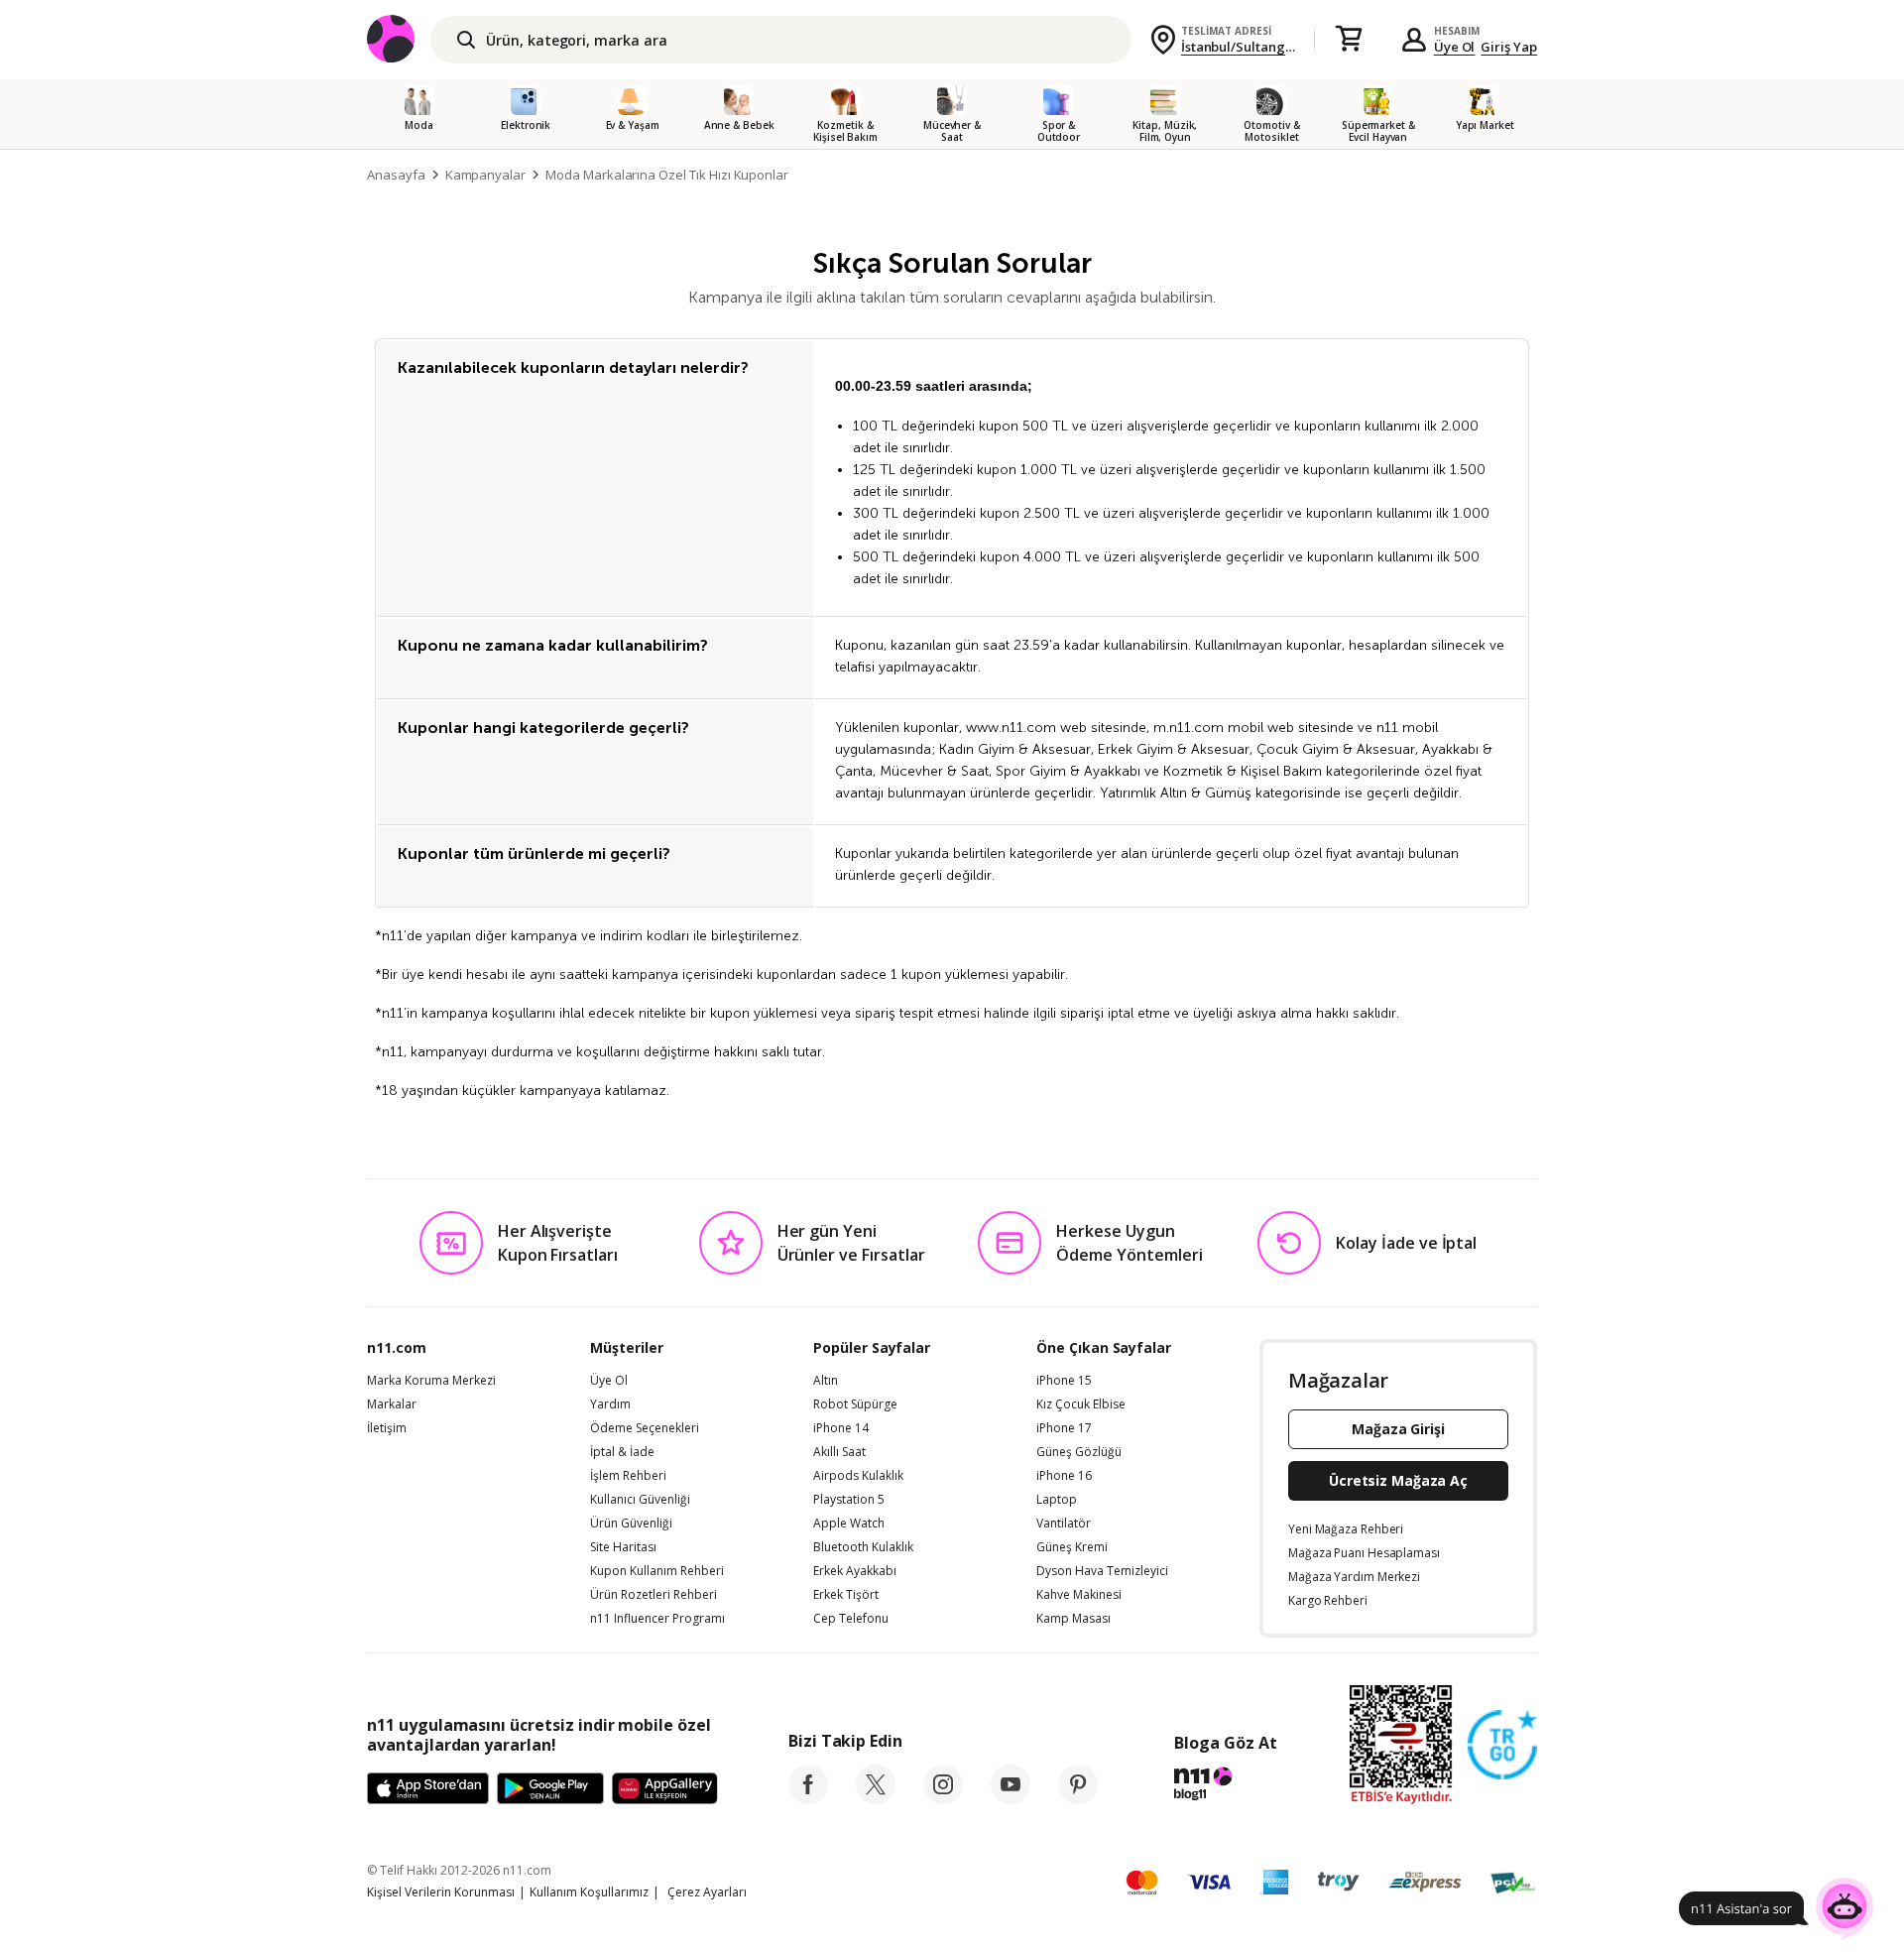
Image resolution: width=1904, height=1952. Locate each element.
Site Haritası (623, 1547)
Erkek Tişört (846, 1595)
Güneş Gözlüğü (1079, 1452)
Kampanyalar (485, 175)
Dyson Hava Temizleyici (1102, 1571)
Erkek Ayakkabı (855, 1571)
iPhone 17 (1064, 1428)
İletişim (387, 1428)
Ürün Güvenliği (631, 1524)
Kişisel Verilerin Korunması (441, 1892)
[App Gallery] (665, 1789)
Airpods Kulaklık (858, 1476)
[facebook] (808, 1798)
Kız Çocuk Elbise (1081, 1404)
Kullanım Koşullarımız (589, 1892)
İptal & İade (622, 1452)
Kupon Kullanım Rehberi (657, 1571)
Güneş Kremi (1072, 1547)
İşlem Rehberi (628, 1476)
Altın (826, 1381)
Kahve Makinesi (1079, 1595)
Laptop (1057, 1500)
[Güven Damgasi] (1502, 1746)
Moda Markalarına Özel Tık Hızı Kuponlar (667, 175)
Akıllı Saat (839, 1452)
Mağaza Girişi (1398, 1429)
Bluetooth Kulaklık (863, 1547)
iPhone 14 (841, 1428)
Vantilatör (1064, 1524)
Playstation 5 (849, 1500)
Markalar (392, 1404)
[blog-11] (1225, 1786)
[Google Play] (550, 1789)
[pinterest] (1078, 1798)
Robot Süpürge (855, 1404)
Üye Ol (1455, 47)
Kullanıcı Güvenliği (640, 1500)
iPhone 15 (1064, 1381)
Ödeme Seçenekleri (645, 1428)
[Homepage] (405, 175)
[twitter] (876, 1798)
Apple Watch (849, 1524)
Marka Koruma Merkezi (431, 1381)
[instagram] (943, 1798)
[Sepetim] (1349, 40)
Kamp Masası (1073, 1619)
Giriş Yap (1509, 47)
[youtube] (1011, 1798)
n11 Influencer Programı (657, 1619)
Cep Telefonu (851, 1619)
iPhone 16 (1064, 1476)
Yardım (610, 1404)
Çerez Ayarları (707, 1892)
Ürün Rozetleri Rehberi (654, 1595)
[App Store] (428, 1789)
